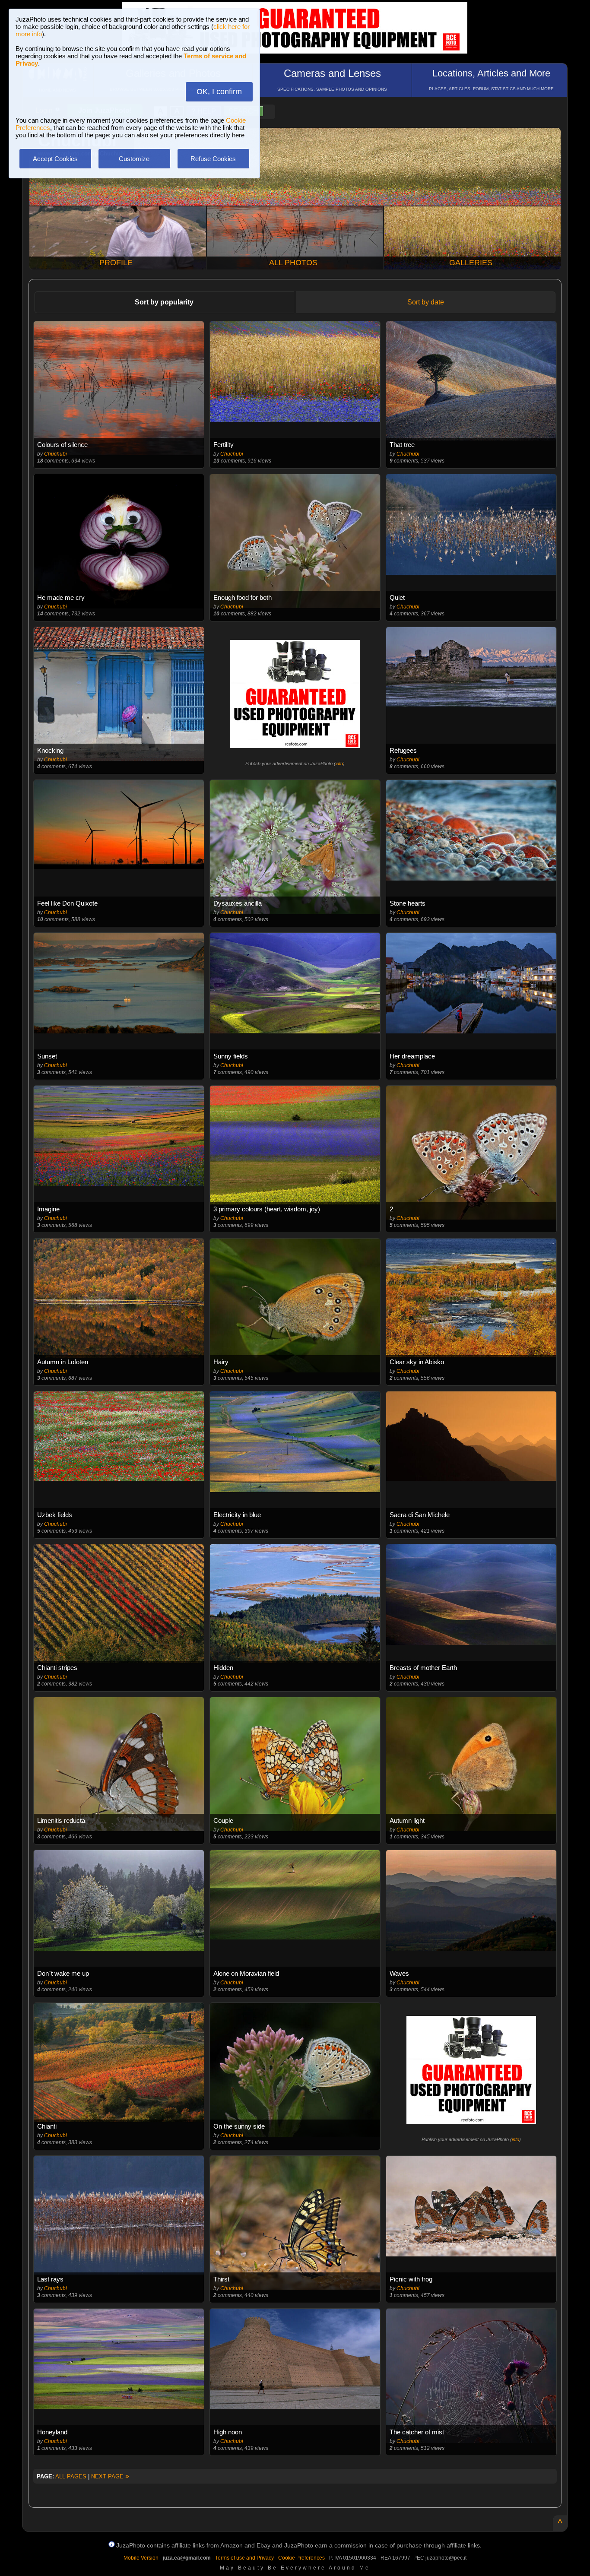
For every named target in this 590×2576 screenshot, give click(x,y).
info (339, 764)
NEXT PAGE (110, 2476)
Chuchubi (56, 454)
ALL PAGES (71, 2476)
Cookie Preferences (301, 2558)
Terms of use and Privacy (244, 2558)
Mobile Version (141, 2558)
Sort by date (426, 302)
